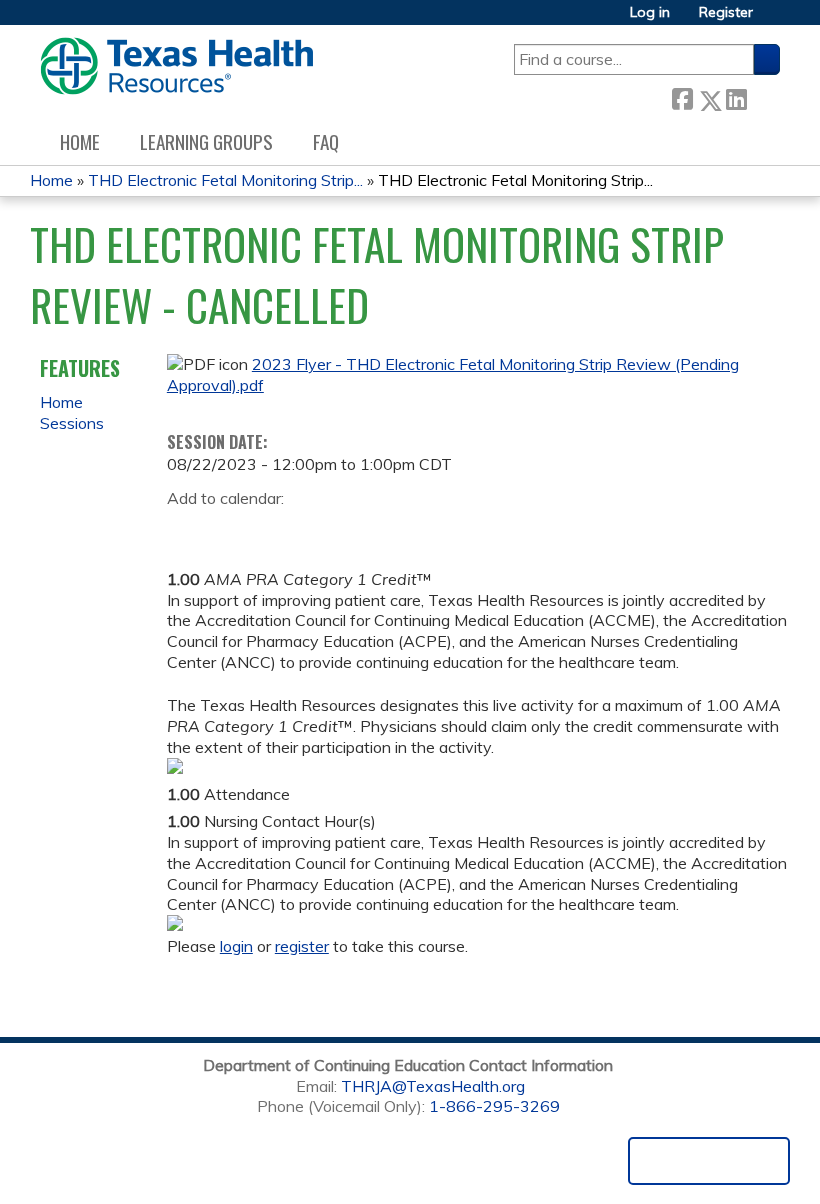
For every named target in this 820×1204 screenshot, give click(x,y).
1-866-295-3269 (494, 1106)
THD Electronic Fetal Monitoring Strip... (225, 180)
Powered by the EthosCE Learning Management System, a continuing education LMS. (709, 1161)
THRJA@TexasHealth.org (433, 1086)
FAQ (326, 141)
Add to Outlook (325, 530)
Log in (650, 12)
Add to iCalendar (277, 529)
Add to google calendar (187, 530)
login (236, 946)
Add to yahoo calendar (232, 530)
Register (726, 12)
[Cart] (774, 19)
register (302, 946)
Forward (763, 95)
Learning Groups (206, 141)
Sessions (72, 423)
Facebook (682, 96)
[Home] (176, 66)
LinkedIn (736, 95)
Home (80, 141)
